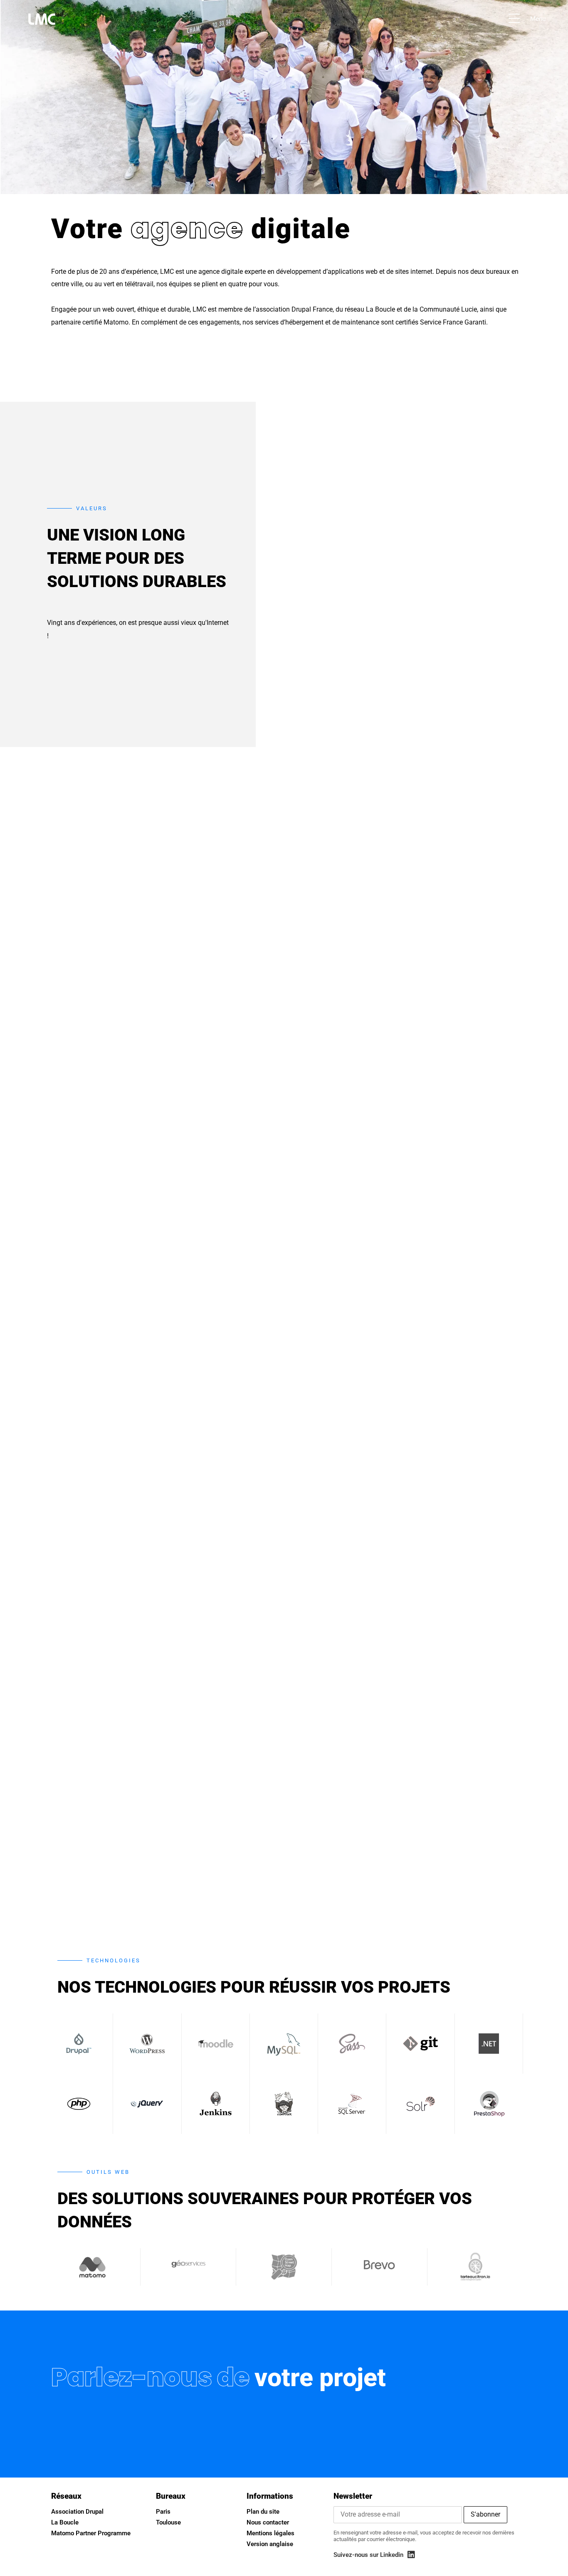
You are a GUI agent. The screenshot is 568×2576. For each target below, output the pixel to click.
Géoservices (188, 2263)
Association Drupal (77, 2512)
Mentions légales (270, 2533)
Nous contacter (268, 2522)
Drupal (79, 2044)
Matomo (93, 2266)
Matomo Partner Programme (91, 2533)
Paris (163, 2512)
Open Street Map (284, 2267)
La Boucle (65, 2522)
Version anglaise (270, 2544)
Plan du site (263, 2512)
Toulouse (168, 2522)
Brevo (380, 2264)
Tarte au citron (475, 2266)
